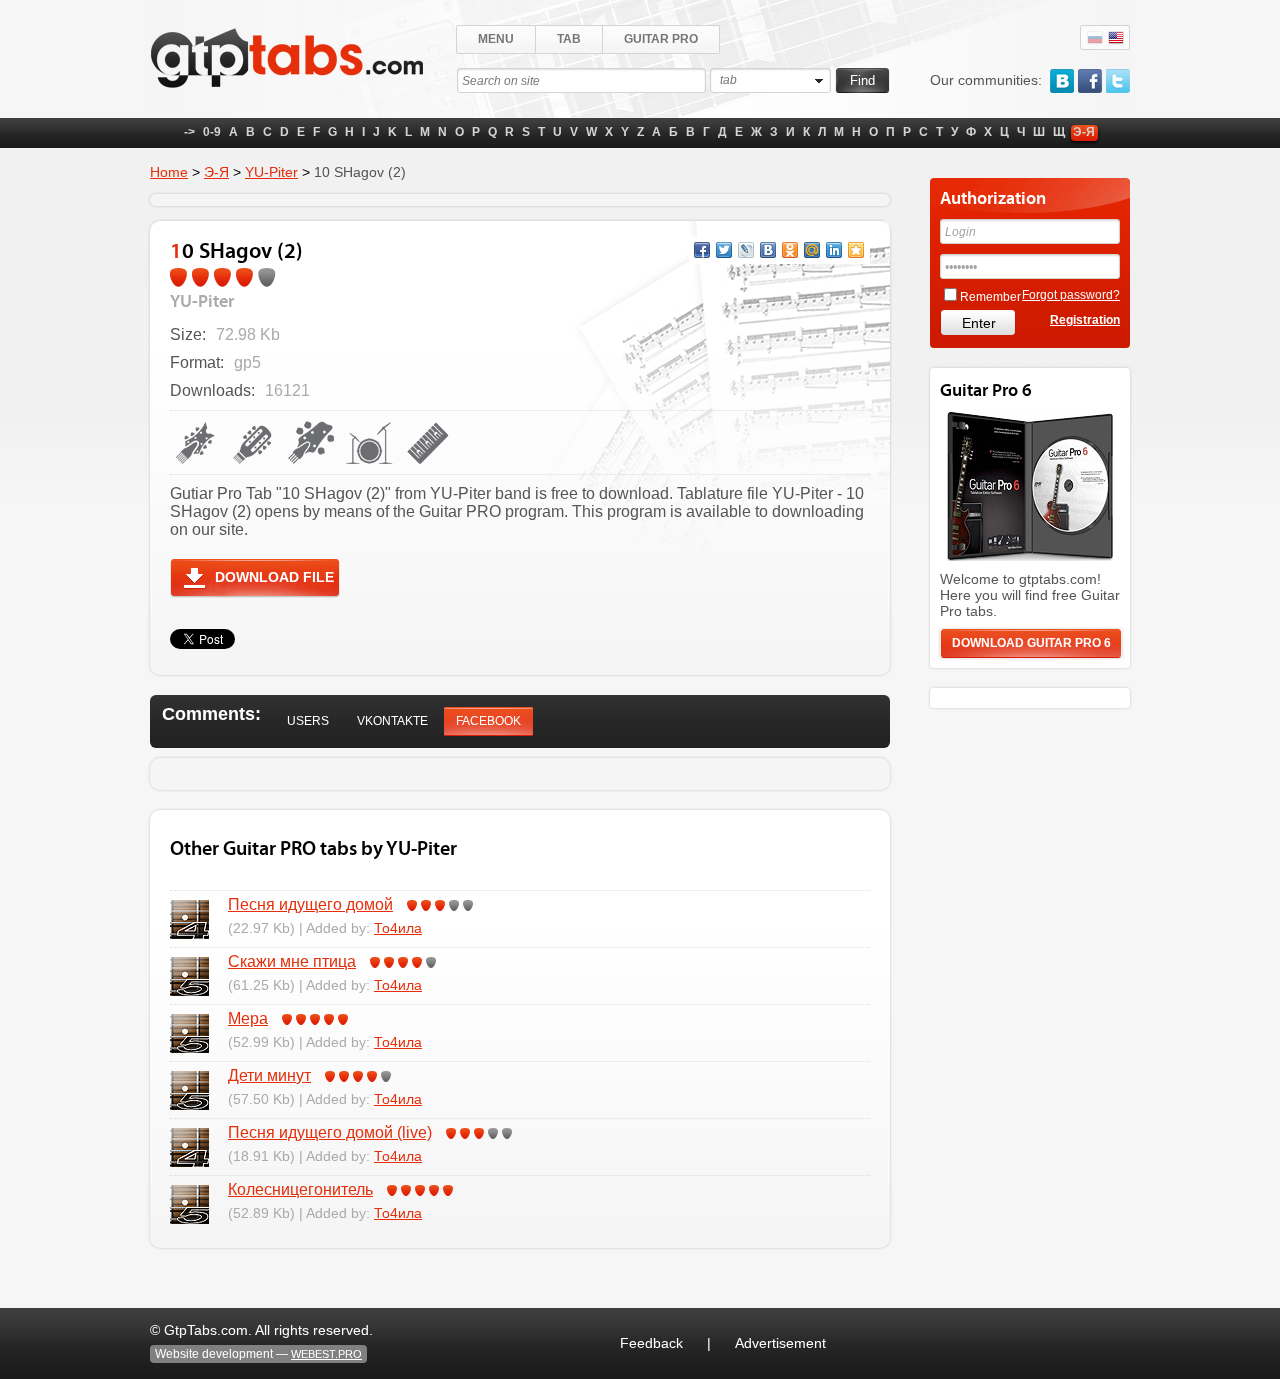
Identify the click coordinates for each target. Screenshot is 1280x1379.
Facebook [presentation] (488, 721)
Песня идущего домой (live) (330, 1132)
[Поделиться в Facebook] (702, 250)
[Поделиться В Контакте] (768, 250)
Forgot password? (1071, 295)
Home (169, 172)
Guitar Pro (661, 39)
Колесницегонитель (300, 1189)
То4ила (398, 928)
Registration (1085, 320)
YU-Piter (271, 172)
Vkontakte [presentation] (392, 721)
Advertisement (780, 1343)
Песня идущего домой (310, 904)
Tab (569, 39)
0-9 (212, 132)
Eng (1116, 38)
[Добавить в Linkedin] (834, 250)
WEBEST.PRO (326, 1354)
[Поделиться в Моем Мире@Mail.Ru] (812, 250)
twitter (1118, 81)
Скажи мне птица (292, 961)
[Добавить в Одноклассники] (790, 250)
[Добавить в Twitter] (724, 250)
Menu (496, 39)
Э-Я (1084, 132)
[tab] (308, 721)
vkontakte (1062, 81)
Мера (248, 1018)
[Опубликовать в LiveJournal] (746, 250)
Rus (1095, 38)
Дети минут (269, 1075)
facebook (1090, 81)
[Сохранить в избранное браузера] (856, 250)
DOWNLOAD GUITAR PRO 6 (1031, 643)
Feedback (651, 1343)
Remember (990, 297)
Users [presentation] (308, 721)
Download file (274, 577)
